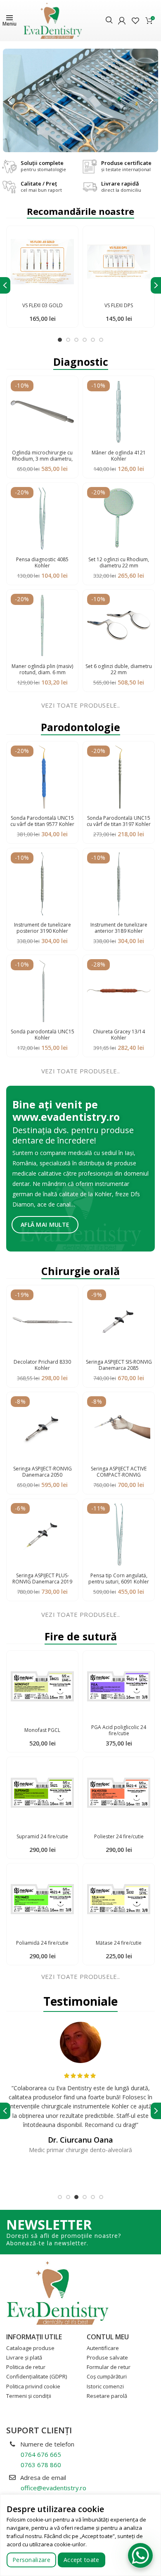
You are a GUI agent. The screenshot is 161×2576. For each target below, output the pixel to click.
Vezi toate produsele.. (81, 705)
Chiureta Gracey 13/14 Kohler (119, 1035)
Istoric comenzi (105, 2386)
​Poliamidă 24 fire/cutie (42, 1943)
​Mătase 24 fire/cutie (119, 1943)
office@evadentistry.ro (53, 2488)
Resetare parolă (107, 2396)
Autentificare (103, 2348)
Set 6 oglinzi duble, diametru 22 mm (119, 669)
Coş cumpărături (107, 2376)
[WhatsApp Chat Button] (140, 2555)
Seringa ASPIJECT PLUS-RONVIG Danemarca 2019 (42, 1579)
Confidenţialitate (37, 2376)
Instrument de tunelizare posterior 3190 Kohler (43, 928)
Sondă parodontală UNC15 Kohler (43, 1035)
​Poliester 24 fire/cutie (119, 1836)
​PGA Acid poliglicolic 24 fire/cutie (119, 1730)
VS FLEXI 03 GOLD (43, 305)
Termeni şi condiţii (29, 2396)
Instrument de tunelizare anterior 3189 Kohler (119, 928)
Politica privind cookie (33, 2386)
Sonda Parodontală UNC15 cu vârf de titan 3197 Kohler (119, 821)
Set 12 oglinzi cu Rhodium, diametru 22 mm (119, 562)
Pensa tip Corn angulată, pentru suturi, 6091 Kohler (119, 1579)
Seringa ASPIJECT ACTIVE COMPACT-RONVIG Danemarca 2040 (119, 1475)
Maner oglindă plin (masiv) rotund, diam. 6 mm (42, 669)
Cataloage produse (30, 2348)
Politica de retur (26, 2367)
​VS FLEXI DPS (119, 305)
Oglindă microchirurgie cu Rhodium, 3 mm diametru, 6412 (42, 459)
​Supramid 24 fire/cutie (42, 1836)
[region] (80, 2535)
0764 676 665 (41, 2454)
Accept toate (82, 2560)
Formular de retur (109, 2367)
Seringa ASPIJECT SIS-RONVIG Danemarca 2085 (119, 1365)
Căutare (109, 21)
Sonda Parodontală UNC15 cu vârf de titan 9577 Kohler (42, 821)
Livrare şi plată (24, 2357)
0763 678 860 (41, 2465)
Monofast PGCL (42, 1730)
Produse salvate (107, 2357)
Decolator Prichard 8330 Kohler (42, 1365)
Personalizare (31, 2560)
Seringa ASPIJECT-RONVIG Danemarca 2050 (43, 1472)
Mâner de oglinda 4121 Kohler (119, 456)
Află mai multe (45, 1224)
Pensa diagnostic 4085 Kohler (42, 562)
